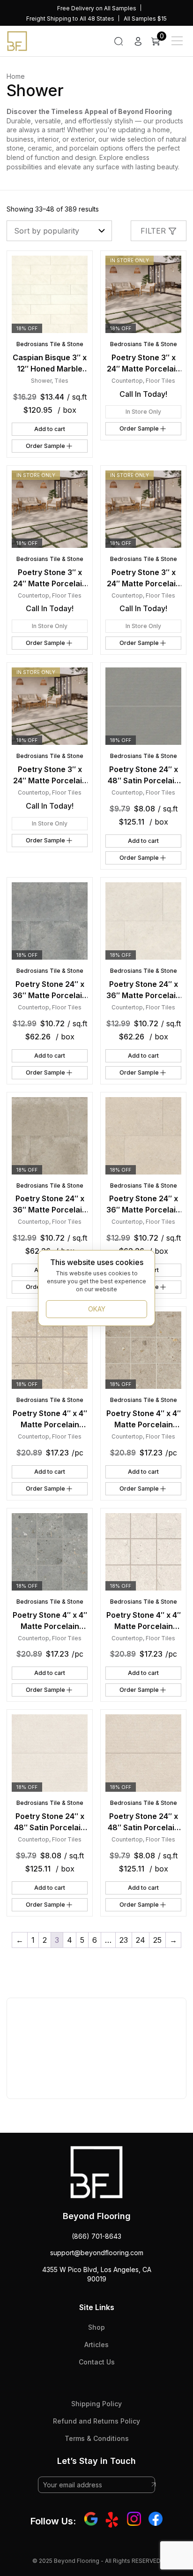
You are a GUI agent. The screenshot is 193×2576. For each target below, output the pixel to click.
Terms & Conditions (97, 2438)
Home (16, 76)
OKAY (97, 1309)
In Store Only (143, 412)
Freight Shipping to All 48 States (70, 19)
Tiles (61, 381)
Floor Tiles (160, 381)
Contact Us (97, 2362)
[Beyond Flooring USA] (17, 40)
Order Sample (45, 446)
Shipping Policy (96, 2404)
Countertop (127, 381)
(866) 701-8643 (96, 2236)
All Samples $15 (145, 19)
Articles (96, 2345)
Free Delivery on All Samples (97, 8)
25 (157, 1940)
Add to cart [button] (50, 429)
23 (124, 1940)
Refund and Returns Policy (96, 2421)
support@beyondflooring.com (97, 2253)
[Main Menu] (177, 41)
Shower (41, 381)
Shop (96, 2327)
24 (141, 1940)
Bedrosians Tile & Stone (50, 344)
